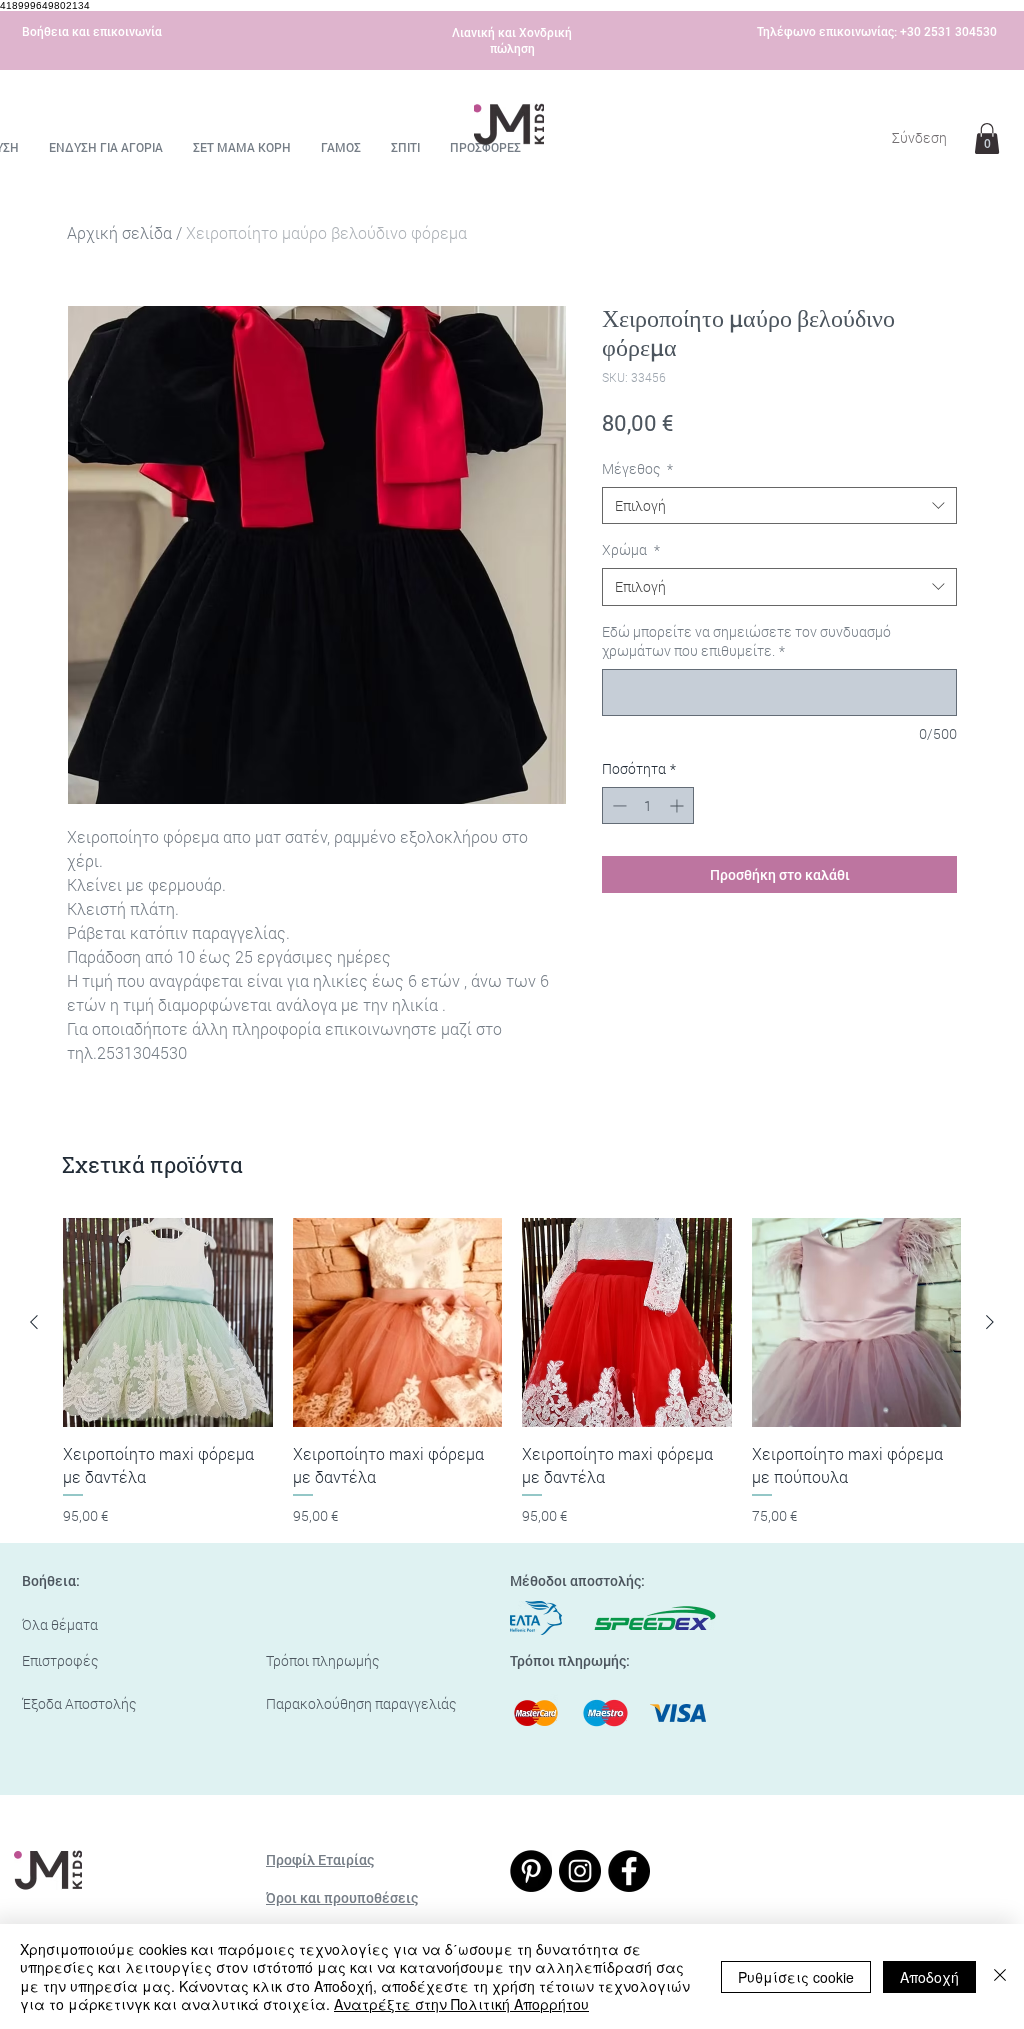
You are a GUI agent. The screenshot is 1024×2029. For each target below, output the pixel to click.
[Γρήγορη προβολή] (168, 1323)
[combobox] (779, 506)
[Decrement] (617, 805)
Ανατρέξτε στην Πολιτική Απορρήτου (461, 2004)
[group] (512, 1372)
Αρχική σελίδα (119, 232)
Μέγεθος (637, 468)
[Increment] (678, 805)
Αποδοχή (929, 1977)
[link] (987, 138)
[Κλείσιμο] (1000, 1976)
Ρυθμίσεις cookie (796, 1977)
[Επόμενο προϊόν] (990, 1322)
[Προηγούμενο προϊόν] (34, 1322)
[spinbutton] (648, 805)
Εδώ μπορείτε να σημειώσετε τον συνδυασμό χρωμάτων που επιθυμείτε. (746, 641)
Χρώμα (631, 549)
